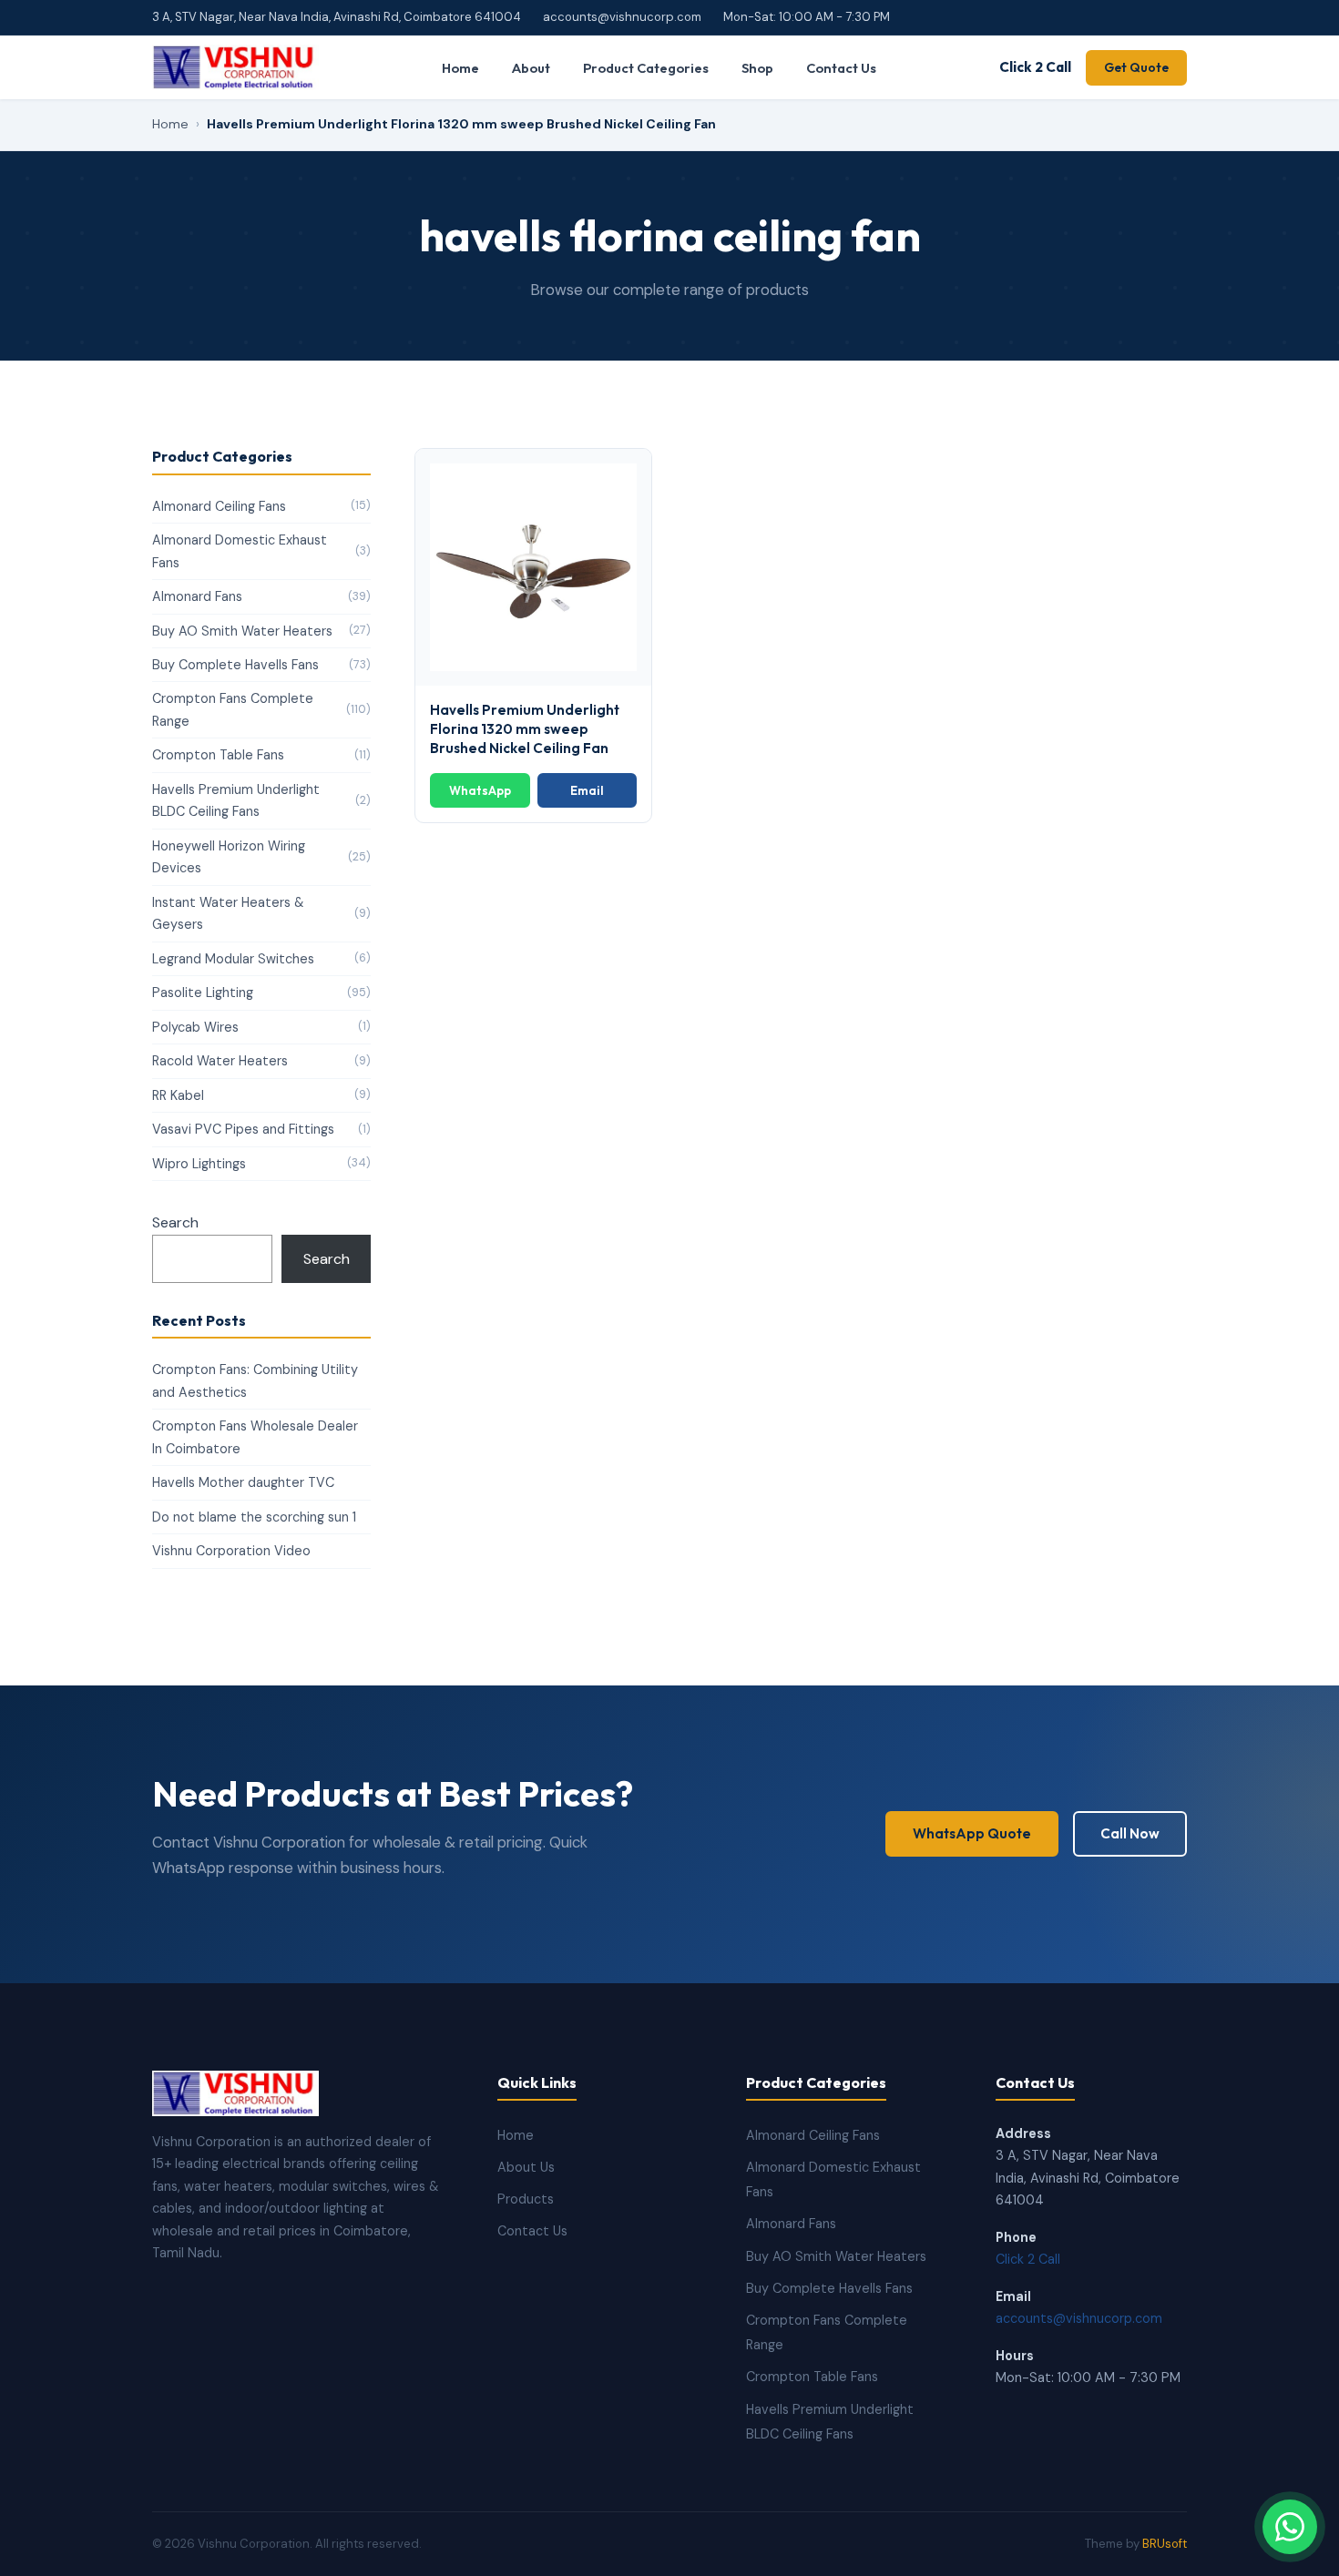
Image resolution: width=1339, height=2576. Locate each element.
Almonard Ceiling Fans (261, 506)
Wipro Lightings (261, 1164)
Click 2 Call (1035, 67)
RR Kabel (261, 1095)
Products (526, 2199)
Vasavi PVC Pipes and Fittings (261, 1129)
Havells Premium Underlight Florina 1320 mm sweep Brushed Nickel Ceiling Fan (525, 729)
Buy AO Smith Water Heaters (261, 631)
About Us (526, 2167)
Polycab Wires (261, 1027)
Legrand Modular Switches (261, 959)
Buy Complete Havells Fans (261, 665)
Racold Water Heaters (261, 1061)
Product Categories (646, 68)
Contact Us (841, 68)
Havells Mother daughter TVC (243, 1482)
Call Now (1130, 1833)
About (531, 68)
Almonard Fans (261, 596)
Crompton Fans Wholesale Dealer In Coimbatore (255, 1437)
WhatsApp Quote (972, 1833)
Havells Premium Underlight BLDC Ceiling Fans (261, 800)
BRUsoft (1165, 2544)
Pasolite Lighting (261, 993)
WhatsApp (480, 790)
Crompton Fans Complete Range (261, 709)
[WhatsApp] (1290, 2527)
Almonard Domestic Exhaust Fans (261, 551)
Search (175, 1222)
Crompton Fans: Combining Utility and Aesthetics (255, 1380)
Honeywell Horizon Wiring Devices (261, 857)
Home (460, 68)
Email (587, 790)
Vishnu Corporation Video (231, 1551)
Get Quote (1136, 67)
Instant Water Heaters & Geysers (261, 913)
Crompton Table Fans (261, 755)
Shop (757, 68)
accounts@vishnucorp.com (622, 17)
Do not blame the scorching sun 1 (254, 1517)
